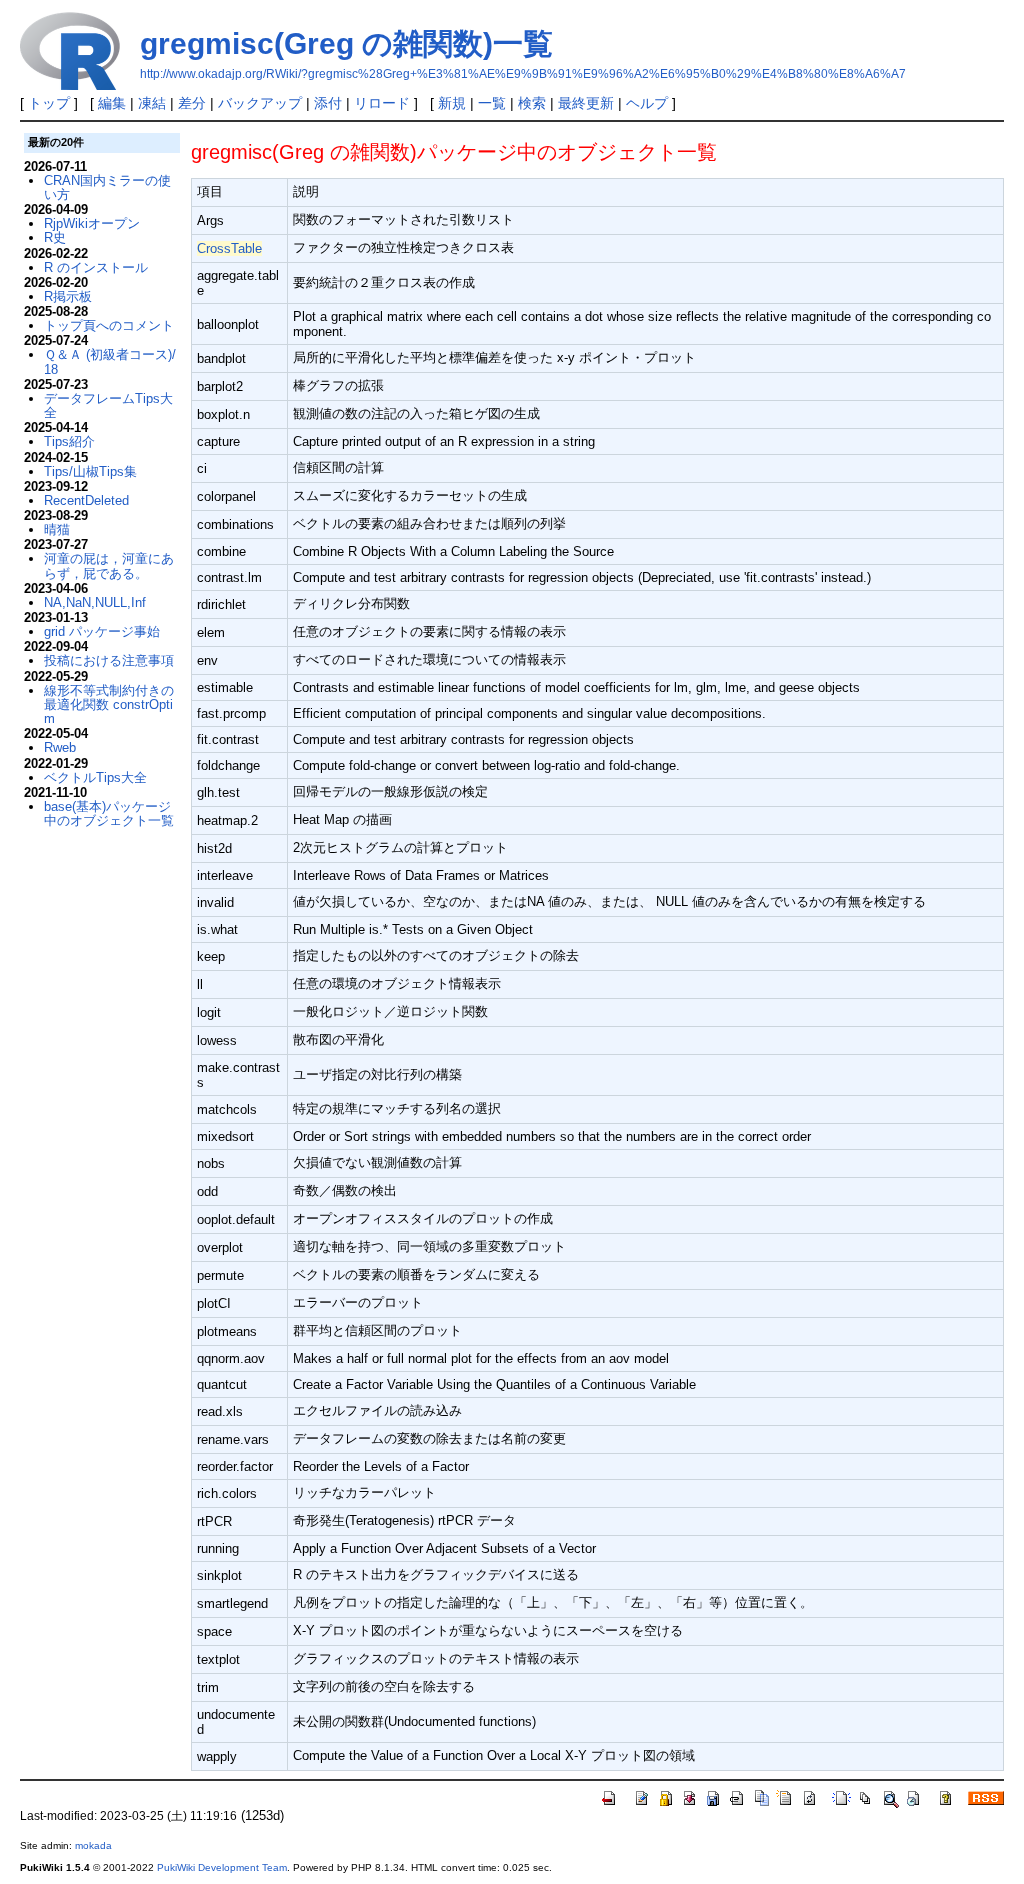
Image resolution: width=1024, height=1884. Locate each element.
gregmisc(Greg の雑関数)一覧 (346, 43)
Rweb (60, 747)
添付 (328, 103)
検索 (532, 103)
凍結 (152, 103)
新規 (452, 103)
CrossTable (229, 248)
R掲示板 (68, 296)
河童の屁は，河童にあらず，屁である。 (109, 565)
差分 (192, 103)
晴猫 (57, 529)
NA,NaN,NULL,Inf (95, 602)
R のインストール (96, 267)
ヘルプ (647, 103)
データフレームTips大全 (108, 405)
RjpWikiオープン (92, 223)
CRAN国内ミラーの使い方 (107, 187)
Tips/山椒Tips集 (90, 471)
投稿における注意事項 (109, 660)
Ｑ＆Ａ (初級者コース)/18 (110, 361)
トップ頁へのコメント (109, 325)
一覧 (492, 103)
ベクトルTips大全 (95, 777)
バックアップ (260, 103)
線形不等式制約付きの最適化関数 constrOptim (109, 705)
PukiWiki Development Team (222, 1867)
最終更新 (586, 103)
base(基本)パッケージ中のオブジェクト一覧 (109, 813)
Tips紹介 (69, 441)
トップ (49, 103)
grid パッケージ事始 (102, 631)
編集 (112, 103)
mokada (93, 1845)
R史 (55, 237)
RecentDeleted (86, 500)
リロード (382, 103)
